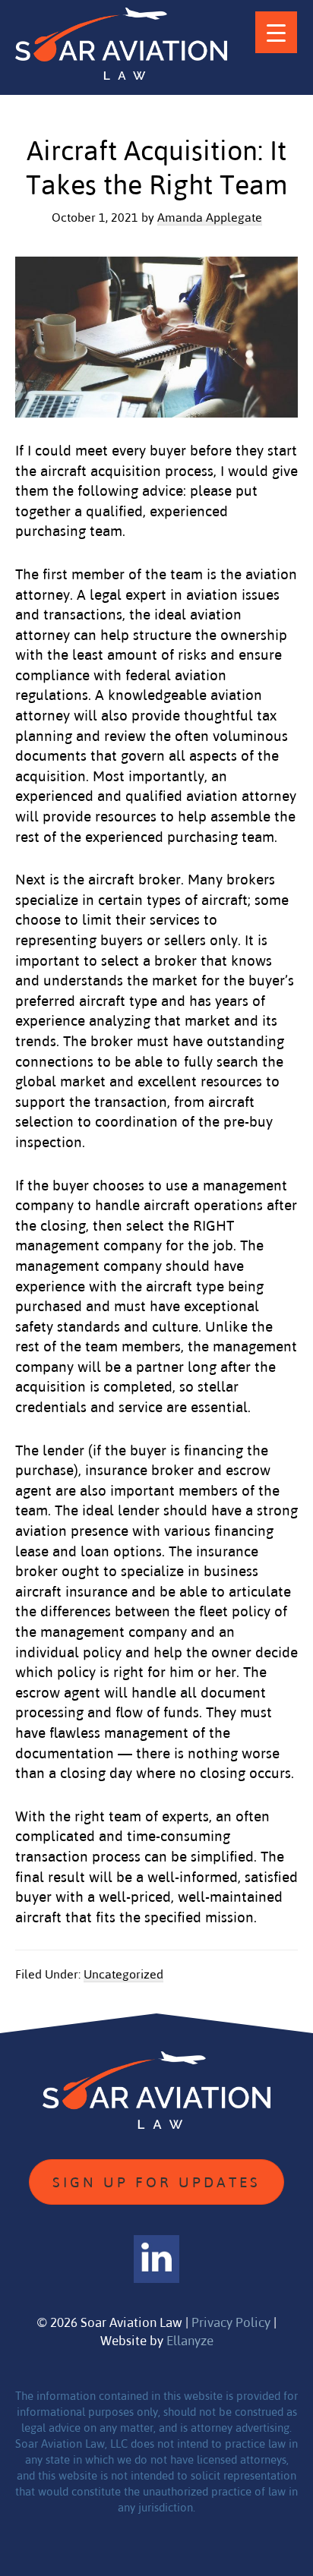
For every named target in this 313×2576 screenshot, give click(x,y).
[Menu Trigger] (276, 32)
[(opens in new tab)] (156, 2258)
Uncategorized (123, 1974)
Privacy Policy (231, 2322)
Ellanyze (190, 2340)
